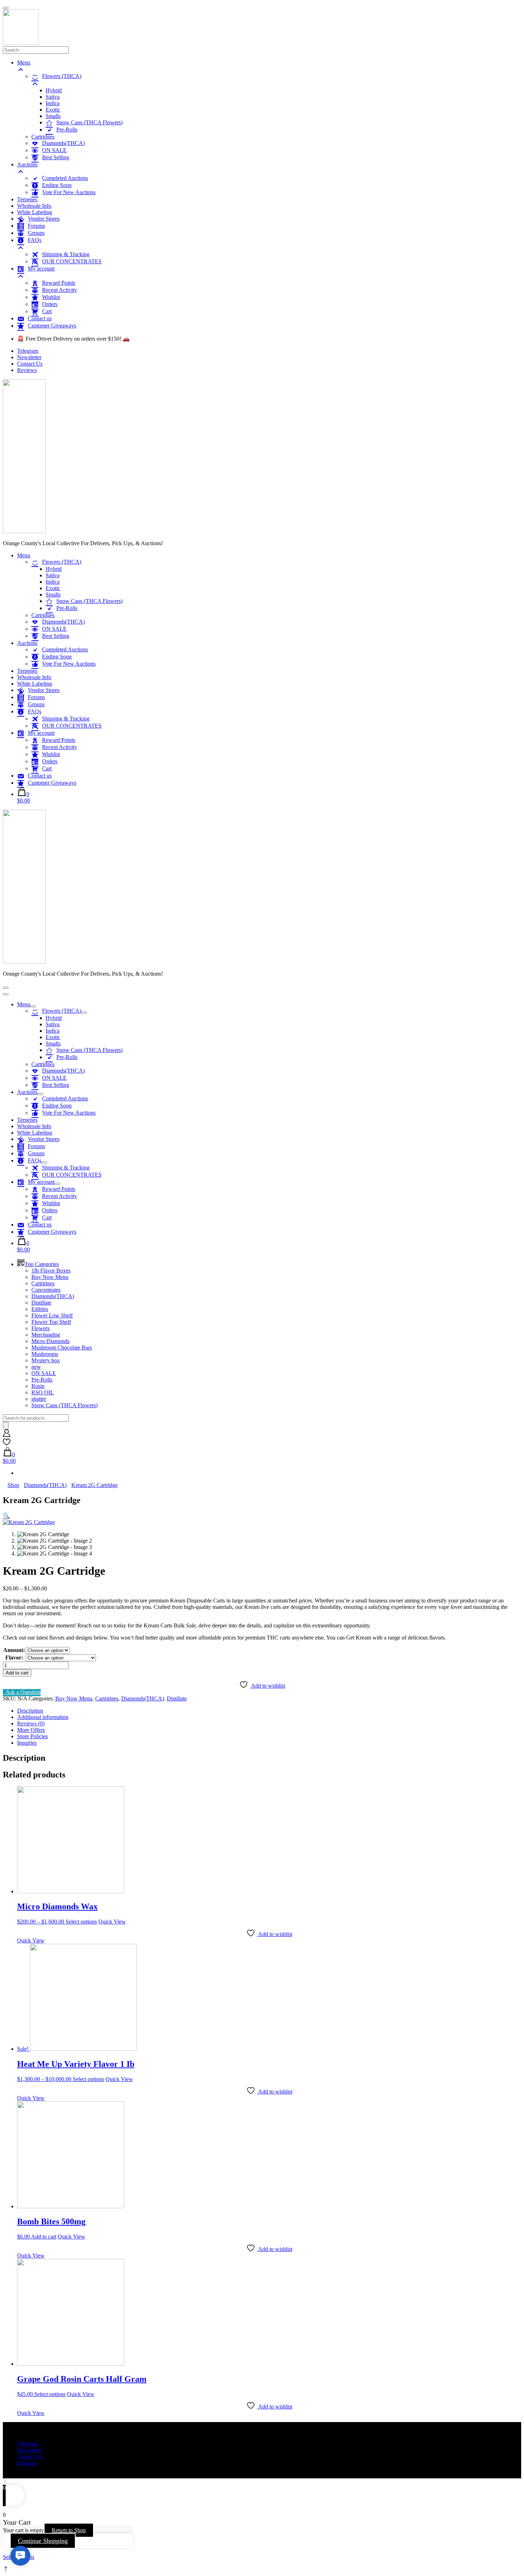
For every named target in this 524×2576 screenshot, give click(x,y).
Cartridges (43, 615)
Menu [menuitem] (24, 63)
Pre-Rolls (42, 1380)
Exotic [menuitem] (53, 110)
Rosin (38, 1386)
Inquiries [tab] (27, 1743)
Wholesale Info (34, 677)
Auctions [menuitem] (27, 164)
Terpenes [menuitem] (27, 199)
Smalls (53, 595)
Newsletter (29, 357)
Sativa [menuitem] (53, 97)
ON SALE (44, 1373)
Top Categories (42, 1264)
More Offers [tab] (31, 1730)
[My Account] (7, 1435)
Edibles (40, 1309)
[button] (6, 1516)
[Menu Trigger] (6, 8)
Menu (24, 555)
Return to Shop (69, 2530)
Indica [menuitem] (53, 103)
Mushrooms (45, 1354)
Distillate (41, 1303)
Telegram (28, 351)
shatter (39, 1399)
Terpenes (27, 671)
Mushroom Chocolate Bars (62, 1348)
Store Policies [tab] (32, 1736)
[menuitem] (276, 80)
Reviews (27, 370)
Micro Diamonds (50, 1341)
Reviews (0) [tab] (31, 1723)
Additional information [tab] (43, 1717)
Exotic (53, 588)
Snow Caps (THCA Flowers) (65, 1405)
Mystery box (46, 1360)
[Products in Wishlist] (7, 1444)
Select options (81, 1922)
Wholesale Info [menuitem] (34, 206)
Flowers (40, 1328)
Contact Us (30, 364)
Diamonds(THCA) (53, 1296)
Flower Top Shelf (51, 1322)
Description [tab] (30, 1711)
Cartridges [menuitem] (43, 137)
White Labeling (35, 684)
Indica (53, 582)
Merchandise (46, 1335)
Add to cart (17, 1673)
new (36, 1367)
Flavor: (14, 1658)
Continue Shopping (43, 2541)
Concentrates (46, 1290)
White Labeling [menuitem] (35, 212)
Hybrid (54, 569)
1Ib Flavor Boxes (51, 1271)
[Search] (6, 1426)
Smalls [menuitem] (53, 116)
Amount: (14, 1650)
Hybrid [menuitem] (54, 90)
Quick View (112, 1922)
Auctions (27, 643)
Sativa (53, 575)
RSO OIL (43, 1392)
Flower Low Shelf (52, 1315)
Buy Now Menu (50, 1277)
